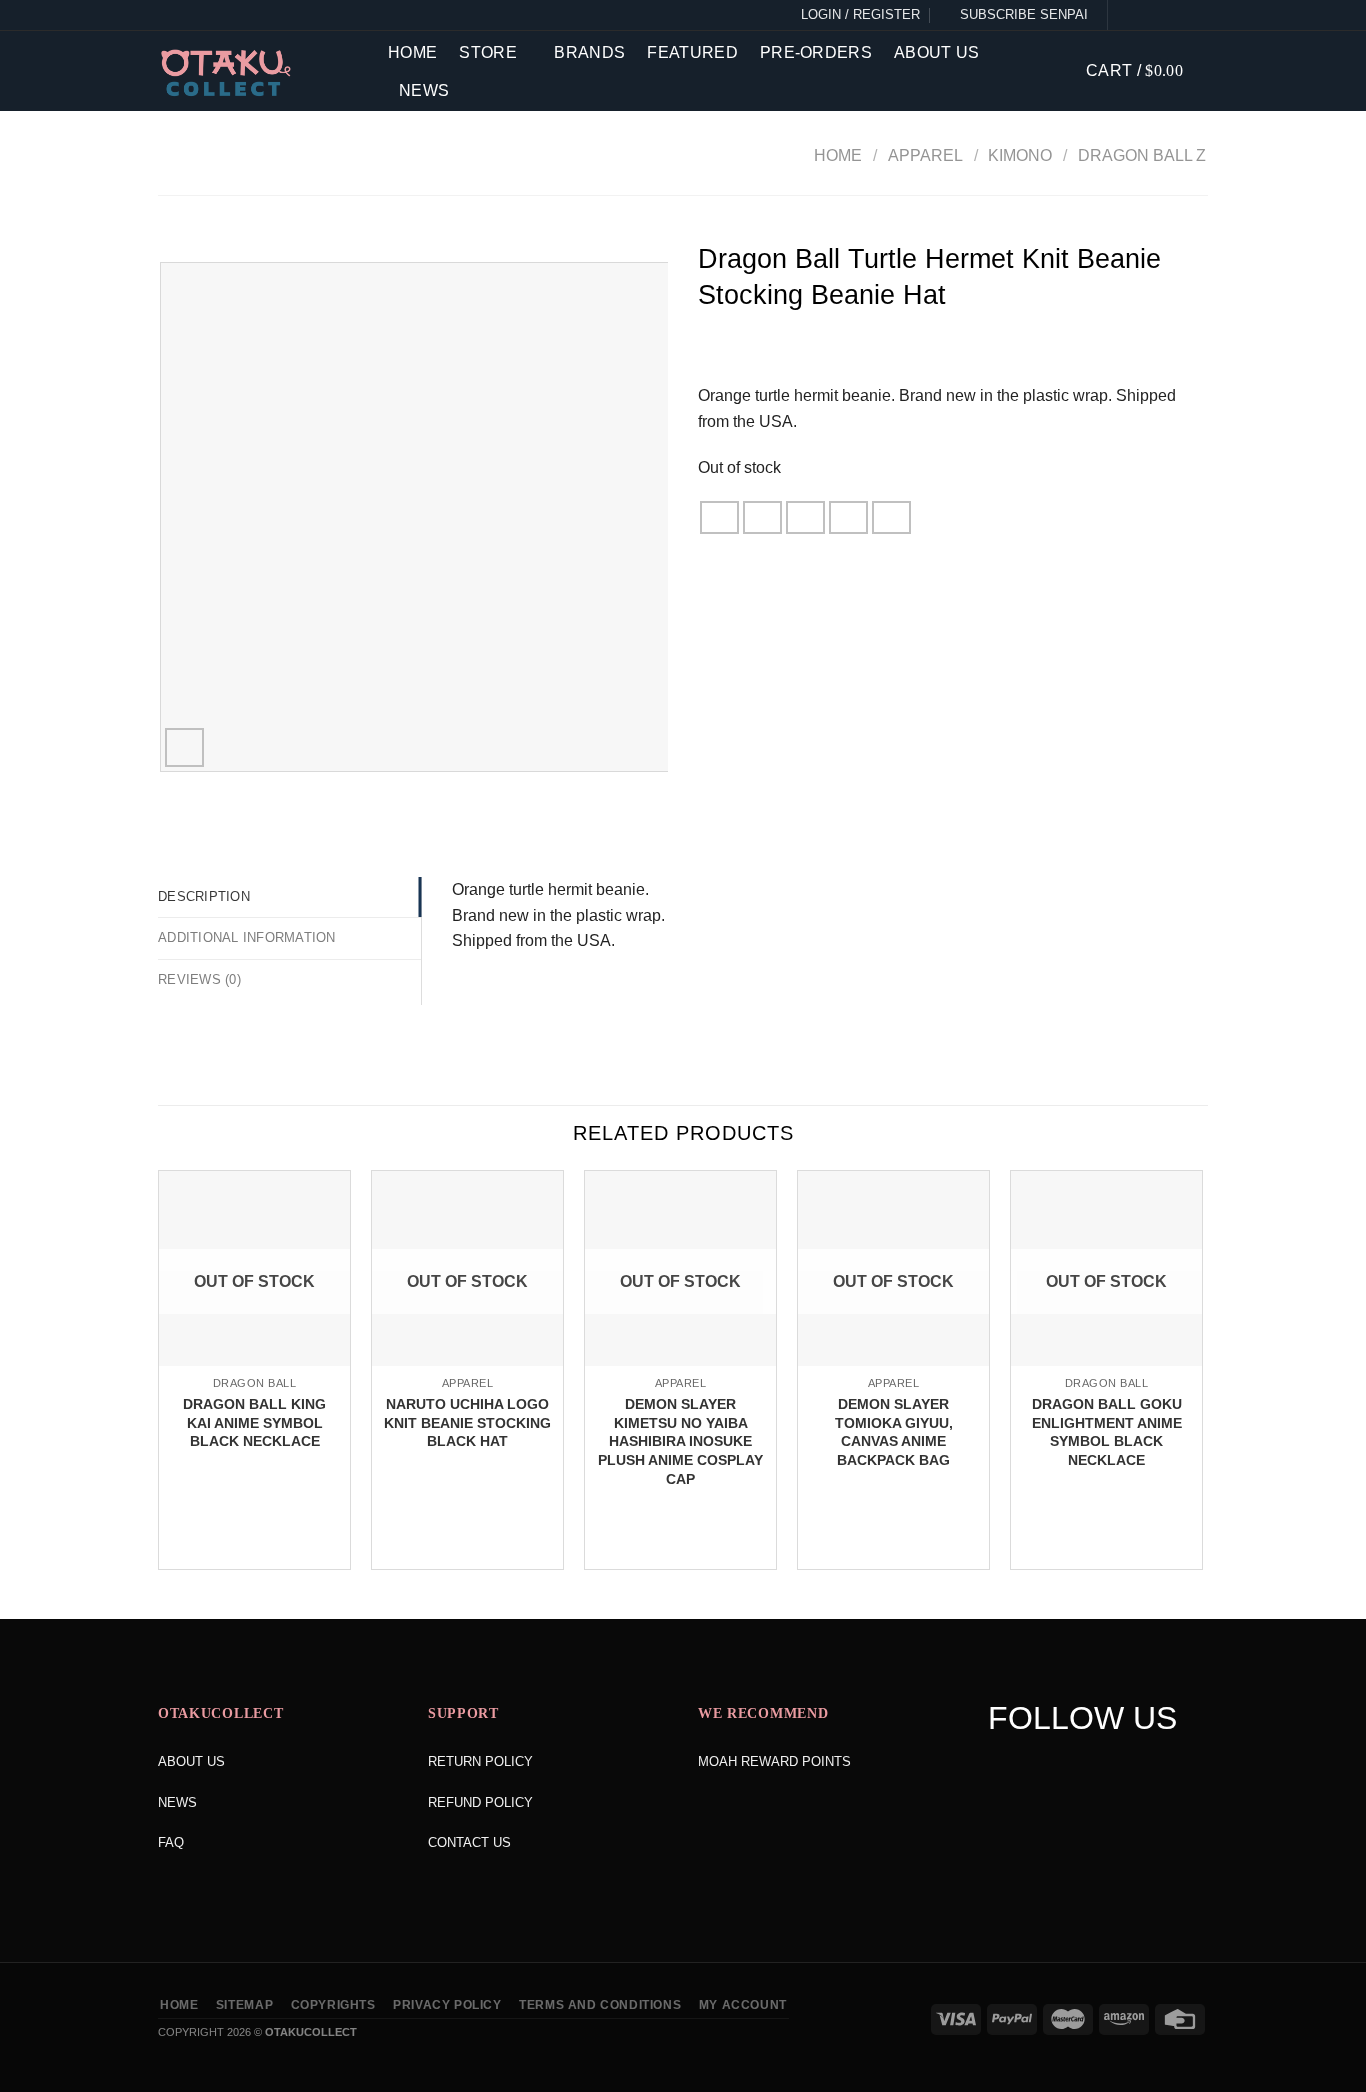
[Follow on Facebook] (1127, 15)
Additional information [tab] (247, 937)
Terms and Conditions (600, 2005)
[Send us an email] (1196, 15)
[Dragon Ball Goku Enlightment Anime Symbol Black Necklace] (1106, 1364)
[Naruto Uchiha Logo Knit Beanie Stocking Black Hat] (467, 1364)
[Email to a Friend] (806, 517)
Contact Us (469, 1842)
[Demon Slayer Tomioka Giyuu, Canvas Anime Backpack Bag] (893, 1364)
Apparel (925, 155)
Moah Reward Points (774, 1761)
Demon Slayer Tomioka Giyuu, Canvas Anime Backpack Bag (894, 1432)
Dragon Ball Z (1142, 155)
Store (488, 52)
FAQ (171, 1842)
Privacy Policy (447, 2005)
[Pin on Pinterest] (849, 517)
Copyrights (333, 2005)
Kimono (1020, 155)
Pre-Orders (816, 52)
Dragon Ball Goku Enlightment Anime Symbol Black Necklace (1107, 1432)
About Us (937, 52)
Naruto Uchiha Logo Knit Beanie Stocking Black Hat (467, 1422)
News (424, 90)
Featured (692, 52)
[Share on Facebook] (720, 517)
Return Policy (480, 1761)
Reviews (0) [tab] (199, 979)
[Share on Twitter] (763, 517)
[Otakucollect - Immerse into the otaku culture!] (258, 73)
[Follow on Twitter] (1173, 15)
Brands (589, 52)
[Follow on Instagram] (1150, 15)
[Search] (1056, 70)
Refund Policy (480, 1802)
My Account (743, 2005)
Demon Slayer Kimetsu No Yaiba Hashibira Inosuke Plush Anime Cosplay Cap (680, 1441)
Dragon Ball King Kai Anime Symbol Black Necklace (254, 1422)
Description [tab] (204, 896)
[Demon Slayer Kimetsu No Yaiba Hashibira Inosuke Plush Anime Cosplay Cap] (680, 1364)
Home (412, 52)
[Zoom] (184, 747)
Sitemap (244, 2005)
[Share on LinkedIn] (892, 517)
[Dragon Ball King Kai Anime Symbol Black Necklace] (254, 1364)
